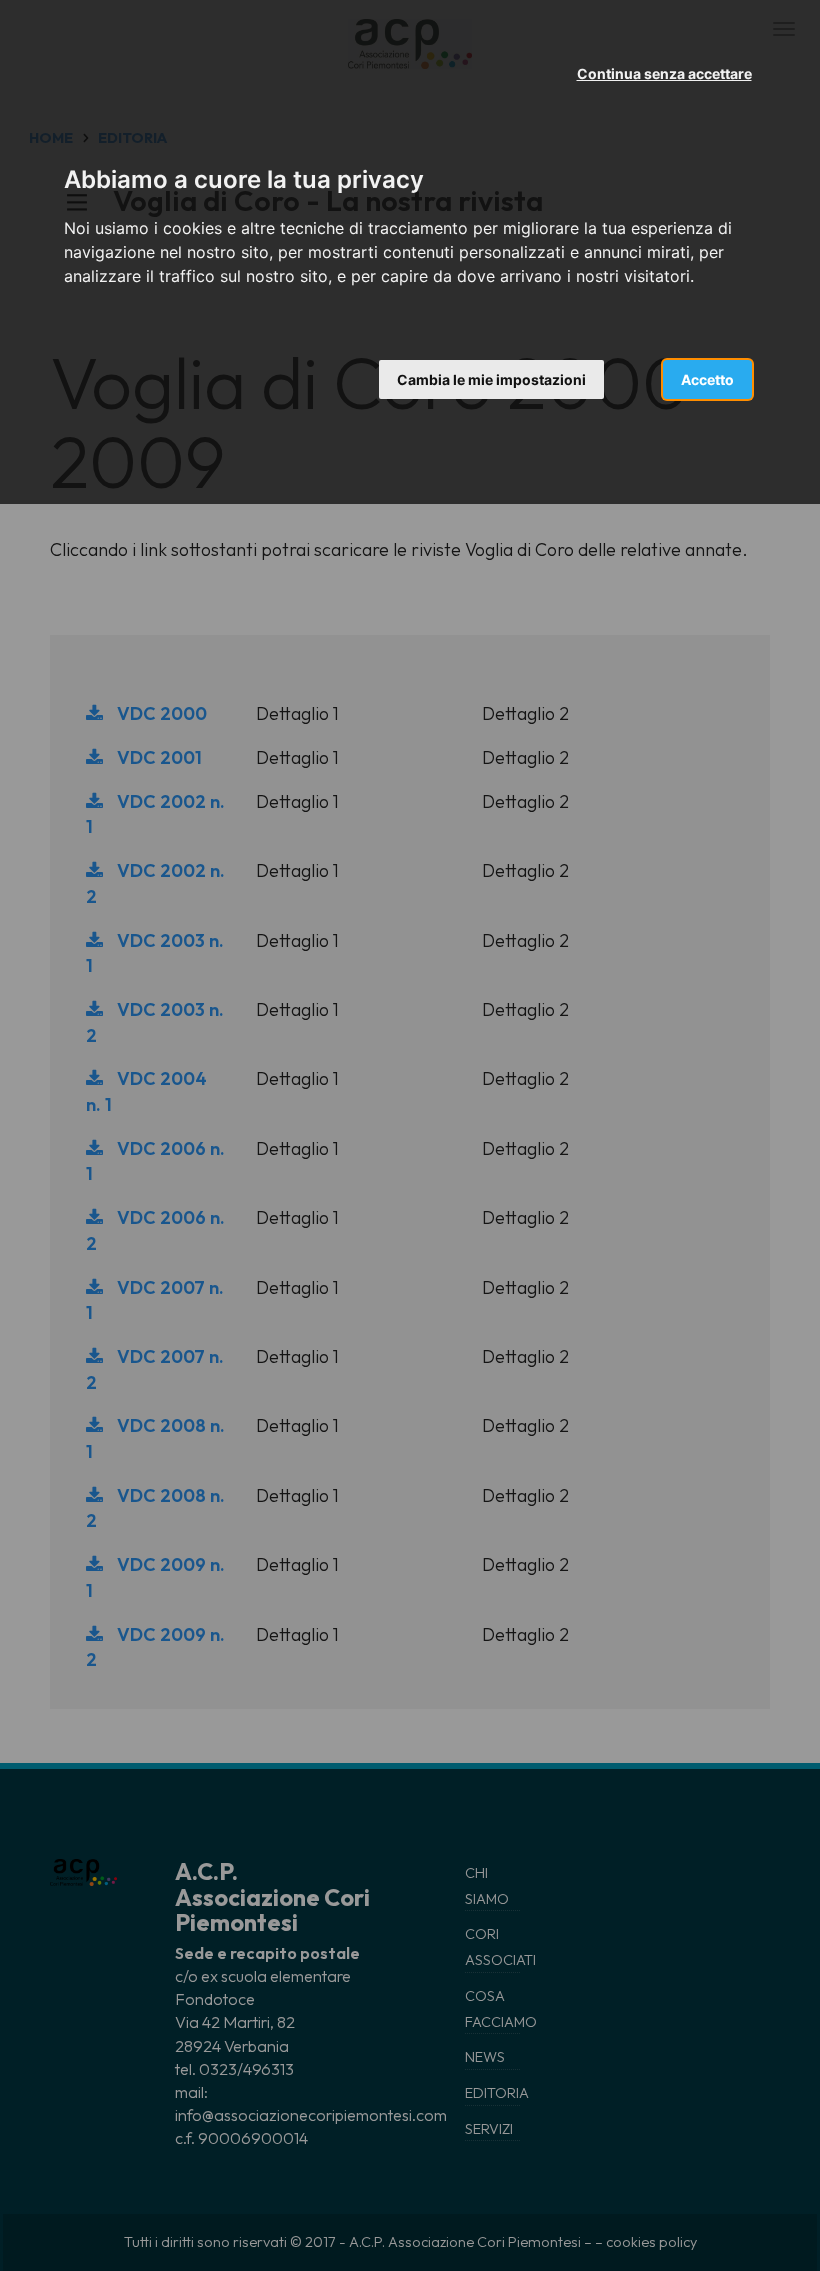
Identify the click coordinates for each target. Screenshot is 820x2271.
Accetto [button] (707, 379)
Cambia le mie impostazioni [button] (491, 379)
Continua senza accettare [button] (664, 73)
